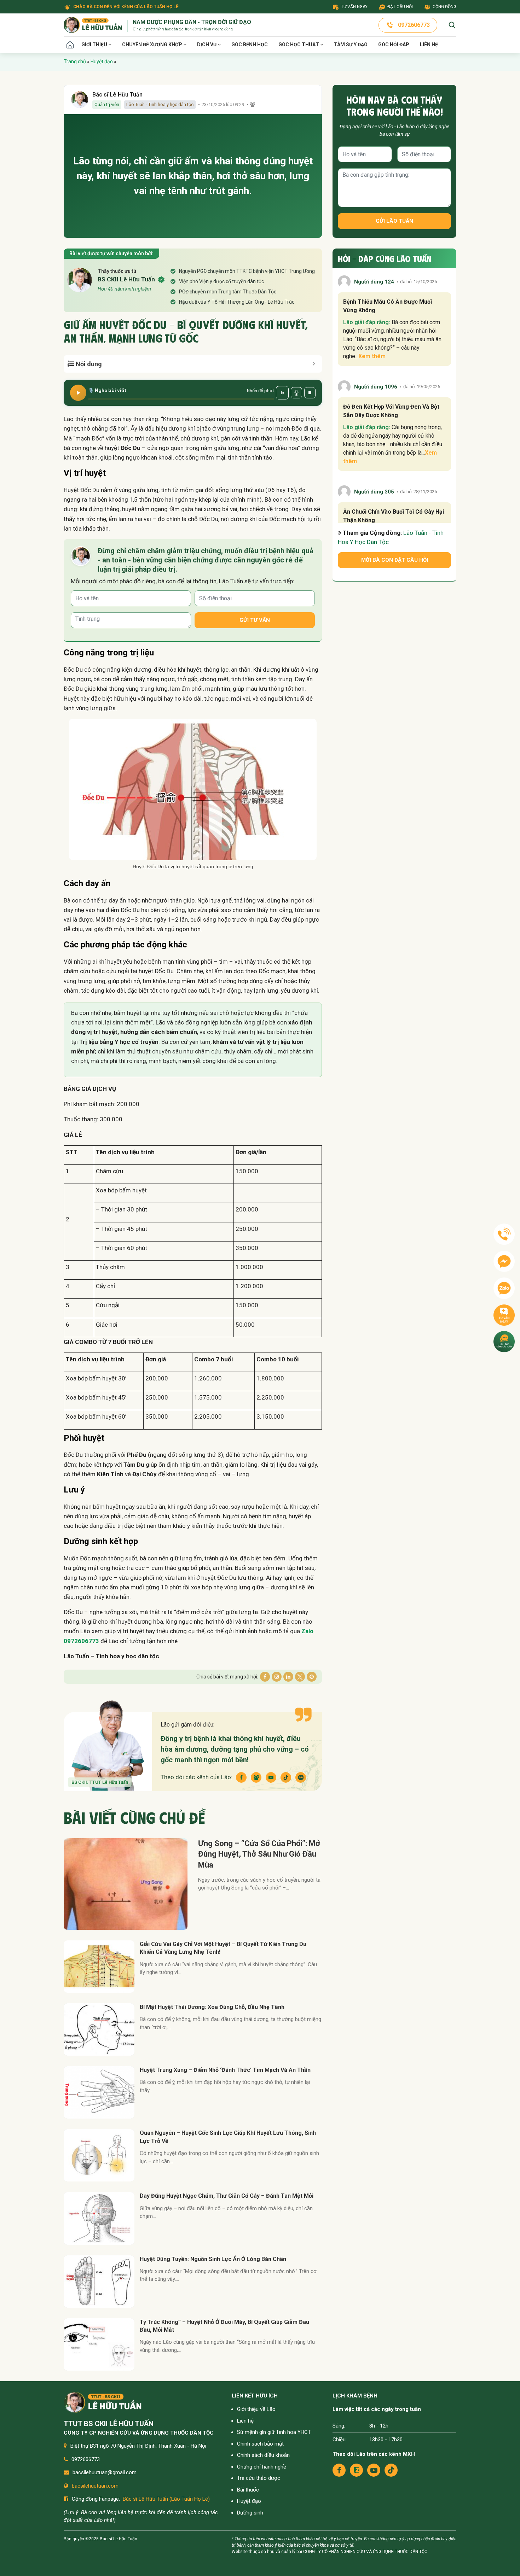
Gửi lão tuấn (394, 221)
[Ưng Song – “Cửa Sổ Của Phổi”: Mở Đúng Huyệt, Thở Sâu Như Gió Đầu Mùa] (126, 1884)
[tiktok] (391, 2470)
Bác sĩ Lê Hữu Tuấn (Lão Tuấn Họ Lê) (166, 2499)
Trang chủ (70, 45)
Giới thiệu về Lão (256, 2409)
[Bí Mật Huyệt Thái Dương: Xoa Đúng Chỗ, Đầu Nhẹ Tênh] (99, 2029)
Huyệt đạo (102, 62)
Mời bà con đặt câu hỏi (395, 560)
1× (282, 393)
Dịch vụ (207, 45)
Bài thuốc (248, 2490)
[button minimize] (314, 364)
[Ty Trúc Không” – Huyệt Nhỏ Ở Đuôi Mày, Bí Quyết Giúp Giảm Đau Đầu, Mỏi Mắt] (99, 2344)
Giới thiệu (95, 45)
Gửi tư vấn (255, 620)
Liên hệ (429, 45)
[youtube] (374, 2470)
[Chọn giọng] (296, 393)
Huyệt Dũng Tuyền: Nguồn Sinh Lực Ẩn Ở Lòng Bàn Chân (213, 2259)
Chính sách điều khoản (263, 2455)
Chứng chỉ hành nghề (262, 2467)
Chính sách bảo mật (260, 2444)
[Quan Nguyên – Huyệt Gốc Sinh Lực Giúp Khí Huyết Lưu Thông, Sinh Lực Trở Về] (99, 2155)
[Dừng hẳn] (310, 393)
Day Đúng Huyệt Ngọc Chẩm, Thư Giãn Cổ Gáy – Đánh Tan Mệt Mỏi (227, 2196)
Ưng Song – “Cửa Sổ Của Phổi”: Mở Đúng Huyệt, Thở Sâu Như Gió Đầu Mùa (259, 1854)
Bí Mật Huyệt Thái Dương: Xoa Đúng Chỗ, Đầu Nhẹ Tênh (212, 2007)
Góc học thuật (299, 45)
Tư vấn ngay (354, 7)
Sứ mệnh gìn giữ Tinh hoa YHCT (274, 2432)
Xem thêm (372, 356)
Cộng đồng (444, 7)
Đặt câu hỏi (400, 7)
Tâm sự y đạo (351, 45)
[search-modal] (452, 25)
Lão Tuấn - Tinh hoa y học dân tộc (160, 104)
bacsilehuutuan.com (95, 2486)
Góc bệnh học (250, 45)
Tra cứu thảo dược (259, 2478)
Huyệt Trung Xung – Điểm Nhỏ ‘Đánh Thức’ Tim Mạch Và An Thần (225, 2070)
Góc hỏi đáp (394, 45)
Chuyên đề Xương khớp (153, 45)
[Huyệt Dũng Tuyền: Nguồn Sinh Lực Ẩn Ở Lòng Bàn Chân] (99, 2282)
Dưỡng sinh (250, 2513)
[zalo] (356, 2470)
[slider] (181, 399)
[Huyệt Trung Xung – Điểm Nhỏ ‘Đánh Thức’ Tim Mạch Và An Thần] (99, 2092)
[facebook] (339, 2470)
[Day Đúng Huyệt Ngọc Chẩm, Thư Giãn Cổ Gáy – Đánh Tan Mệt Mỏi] (99, 2218)
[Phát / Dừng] (78, 393)
